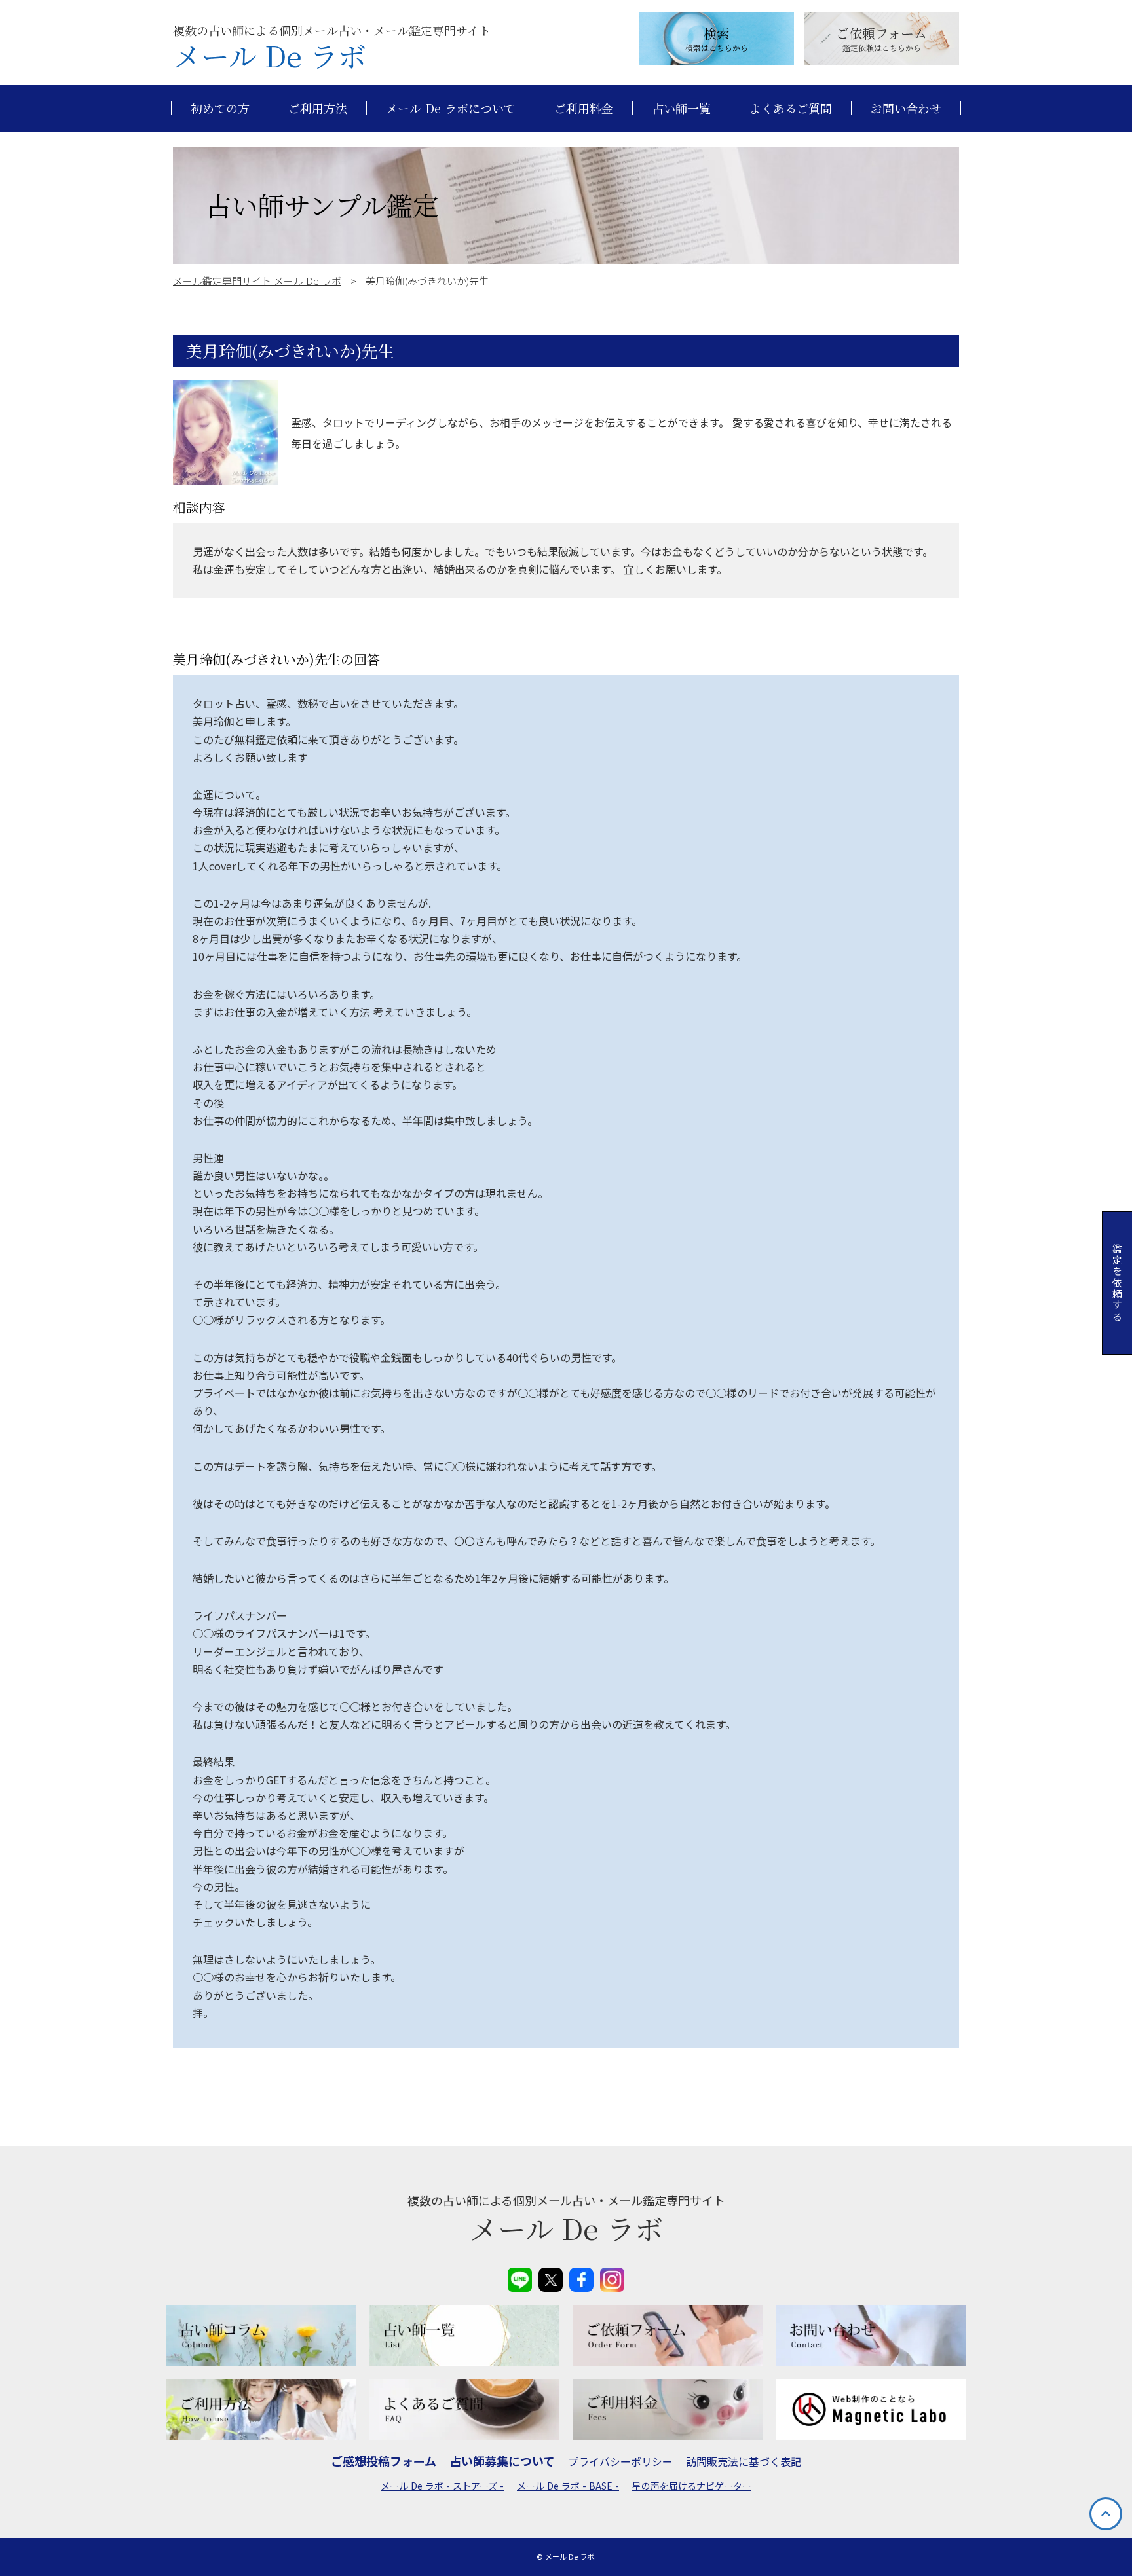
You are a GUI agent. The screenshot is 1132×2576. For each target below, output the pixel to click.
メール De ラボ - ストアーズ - (442, 2486)
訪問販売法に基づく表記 (744, 2461)
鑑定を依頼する (1117, 1283)
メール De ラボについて (451, 108)
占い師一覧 (681, 108)
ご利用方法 (318, 108)
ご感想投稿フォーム (384, 2461)
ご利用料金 (584, 108)
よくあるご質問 (791, 108)
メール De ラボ (270, 56)
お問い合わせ (906, 108)
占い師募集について (502, 2461)
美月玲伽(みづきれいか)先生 (290, 351)
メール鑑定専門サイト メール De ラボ (257, 281)
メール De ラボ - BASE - (568, 2486)
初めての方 (220, 108)
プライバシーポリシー (620, 2461)
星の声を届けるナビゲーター (692, 2486)
